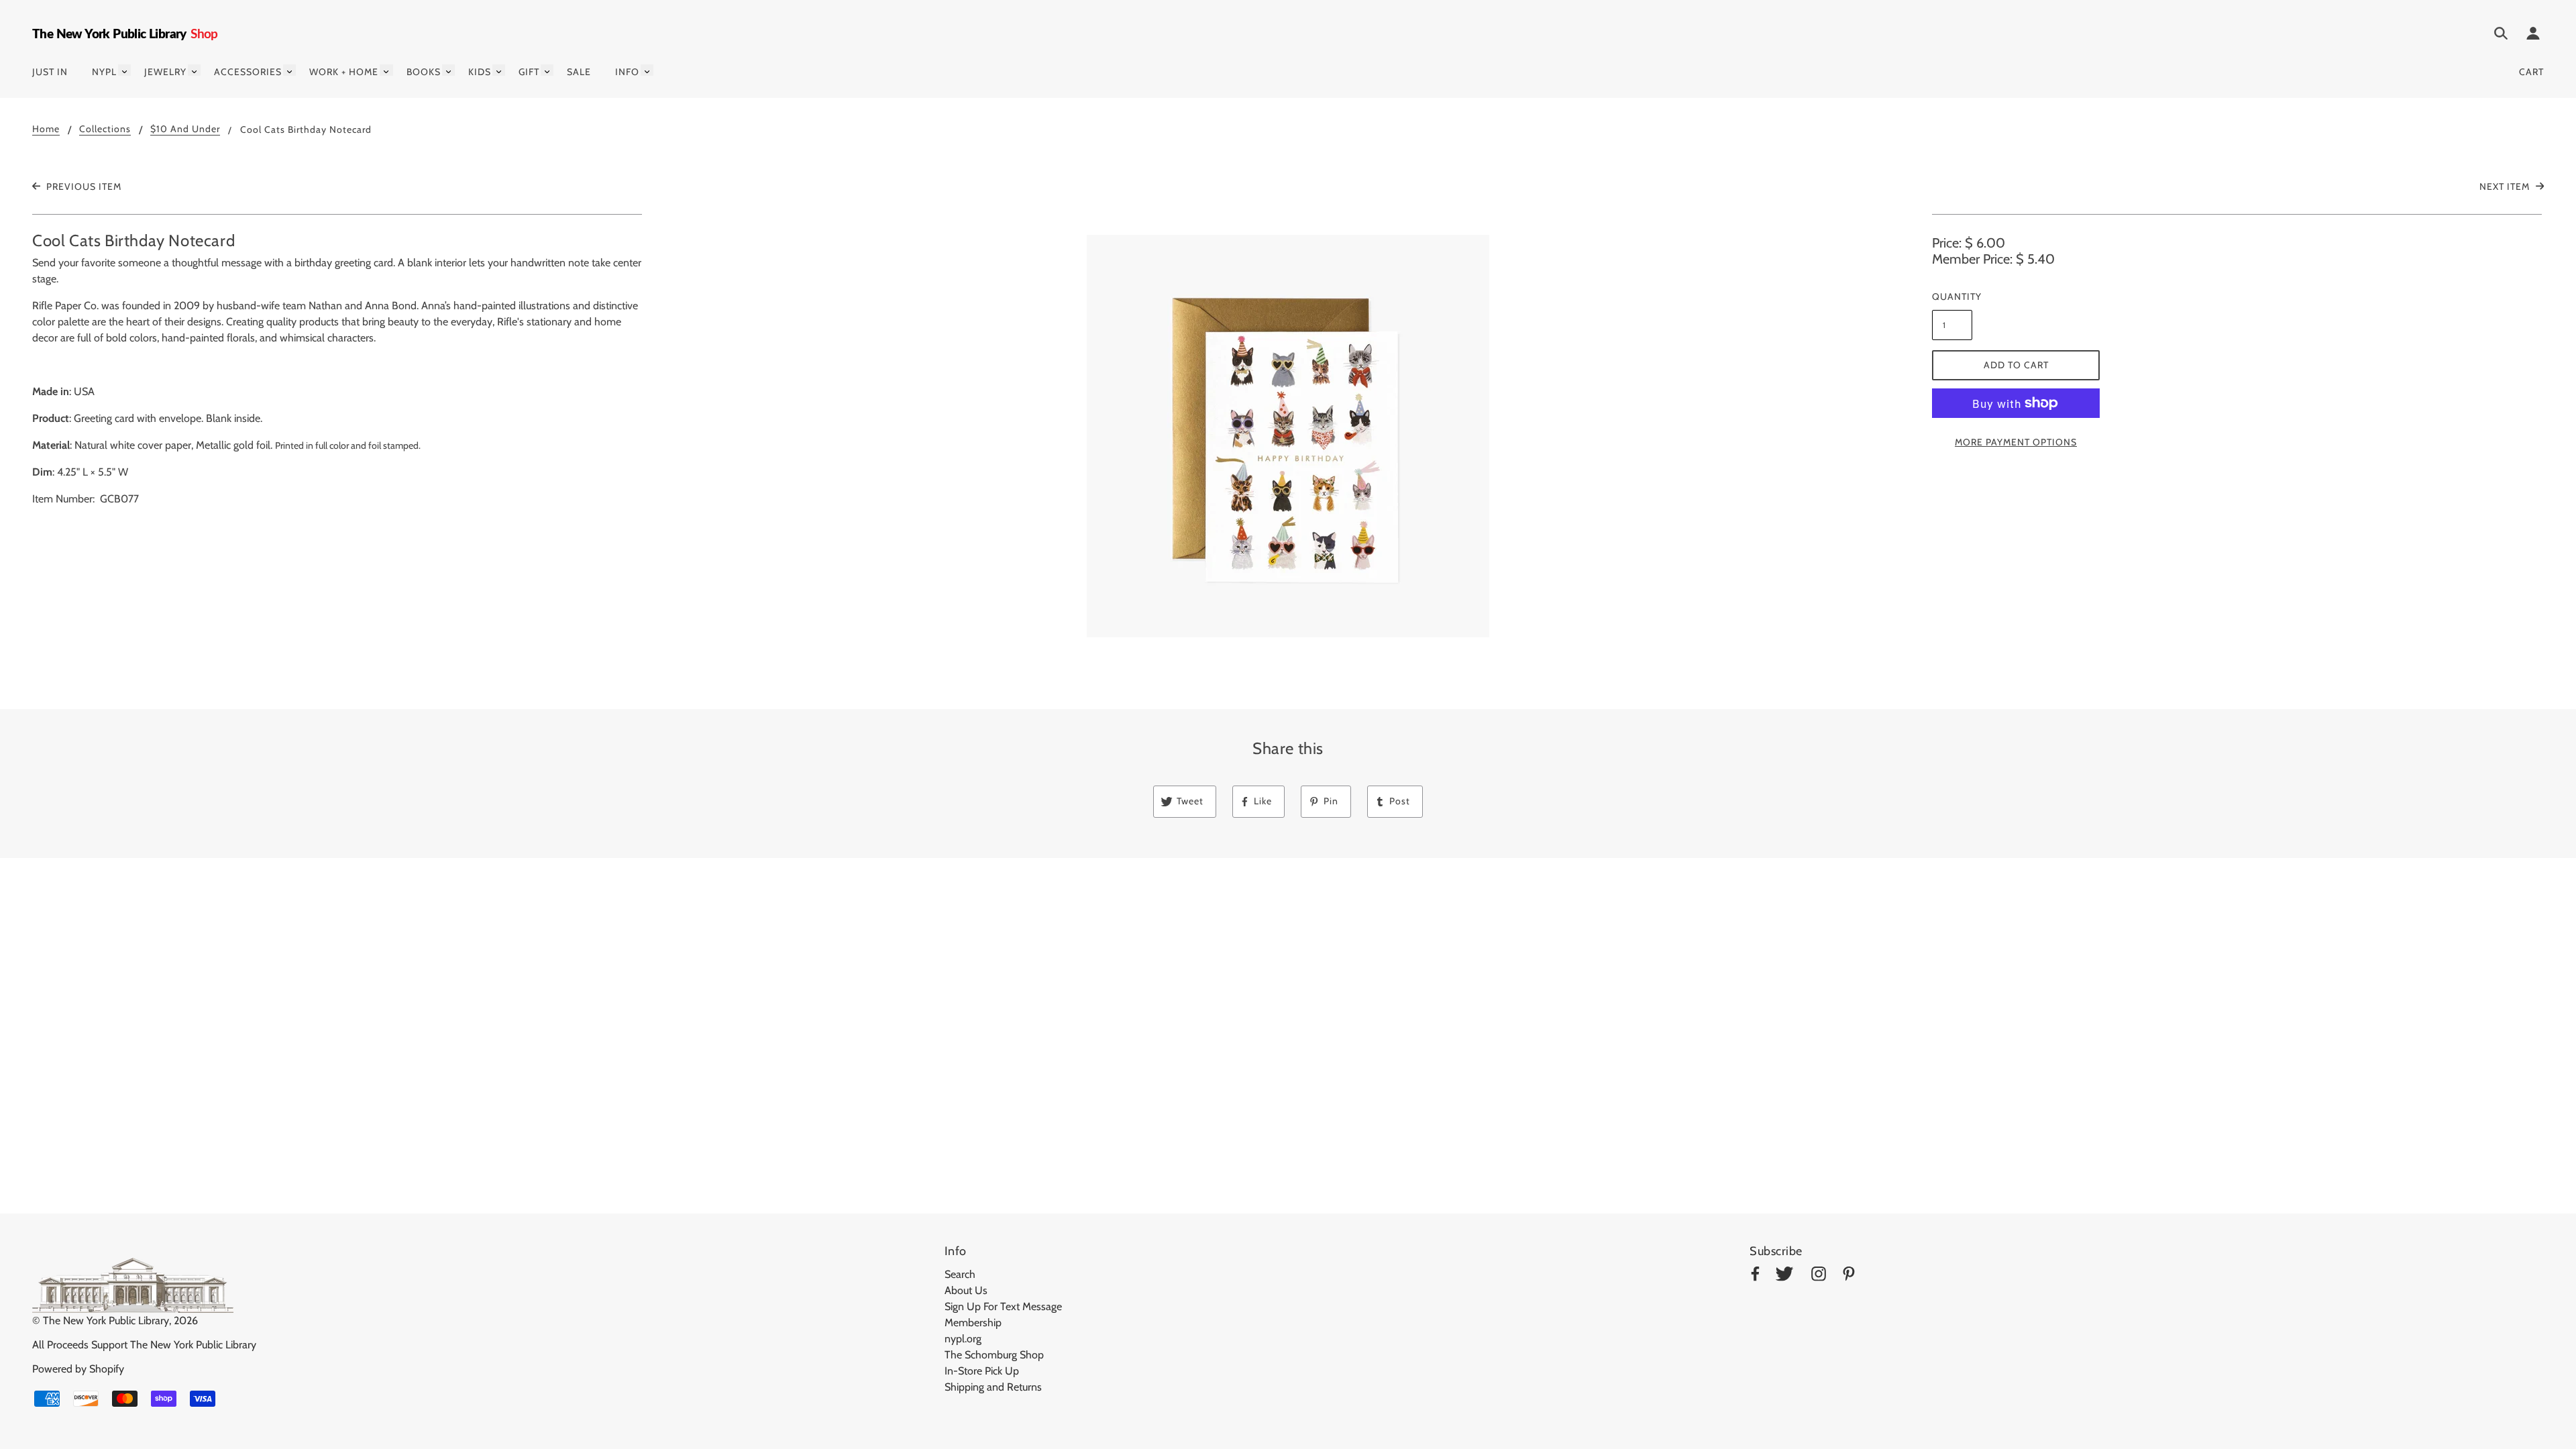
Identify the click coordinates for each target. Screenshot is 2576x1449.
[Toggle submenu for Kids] (499, 70)
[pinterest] (1849, 1276)
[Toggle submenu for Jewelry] (194, 70)
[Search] (2501, 36)
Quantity (1952, 297)
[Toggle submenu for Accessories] (289, 70)
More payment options (2016, 442)
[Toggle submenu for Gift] (547, 70)
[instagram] (1819, 1276)
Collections (105, 129)
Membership (973, 1323)
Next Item (2506, 186)
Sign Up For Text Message (1003, 1306)
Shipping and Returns (993, 1387)
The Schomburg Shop (994, 1355)
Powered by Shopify (78, 1369)
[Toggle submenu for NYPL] (124, 70)
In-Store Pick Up (982, 1371)
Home (46, 129)
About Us (966, 1290)
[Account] (2533, 36)
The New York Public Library (106, 1321)
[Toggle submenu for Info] (647, 70)
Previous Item (83, 186)
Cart (2531, 72)
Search (960, 1274)
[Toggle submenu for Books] (448, 70)
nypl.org (963, 1339)
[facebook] (1755, 1276)
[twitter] (1784, 1276)
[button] (1288, 436)
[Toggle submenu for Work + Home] (386, 70)
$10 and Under (185, 129)
